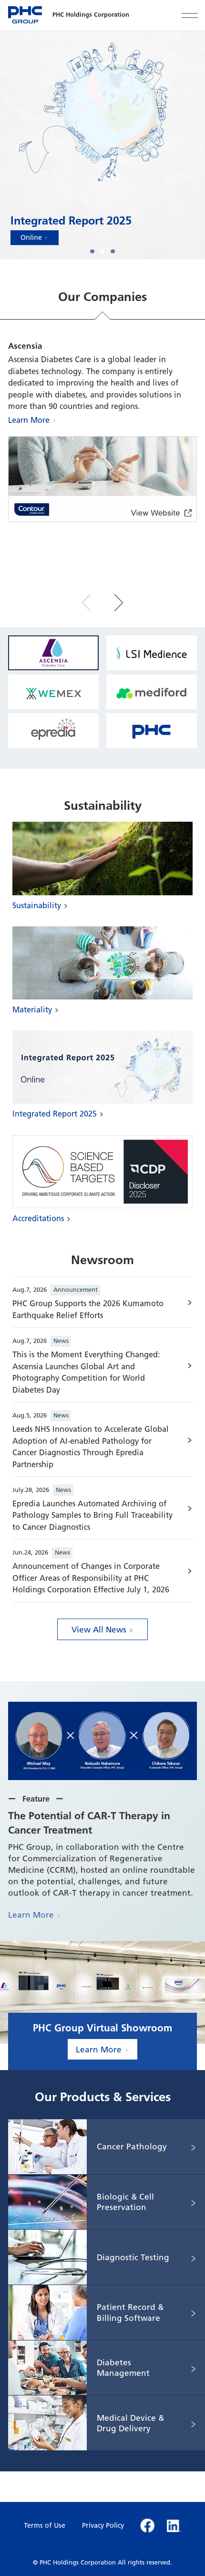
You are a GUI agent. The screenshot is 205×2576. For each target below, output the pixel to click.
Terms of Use (45, 2525)
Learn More (29, 420)
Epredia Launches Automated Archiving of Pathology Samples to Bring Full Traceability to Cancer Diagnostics (92, 1515)
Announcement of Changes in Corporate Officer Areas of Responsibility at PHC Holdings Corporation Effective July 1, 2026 (91, 1578)
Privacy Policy (103, 2525)
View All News (99, 1629)
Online (31, 237)
